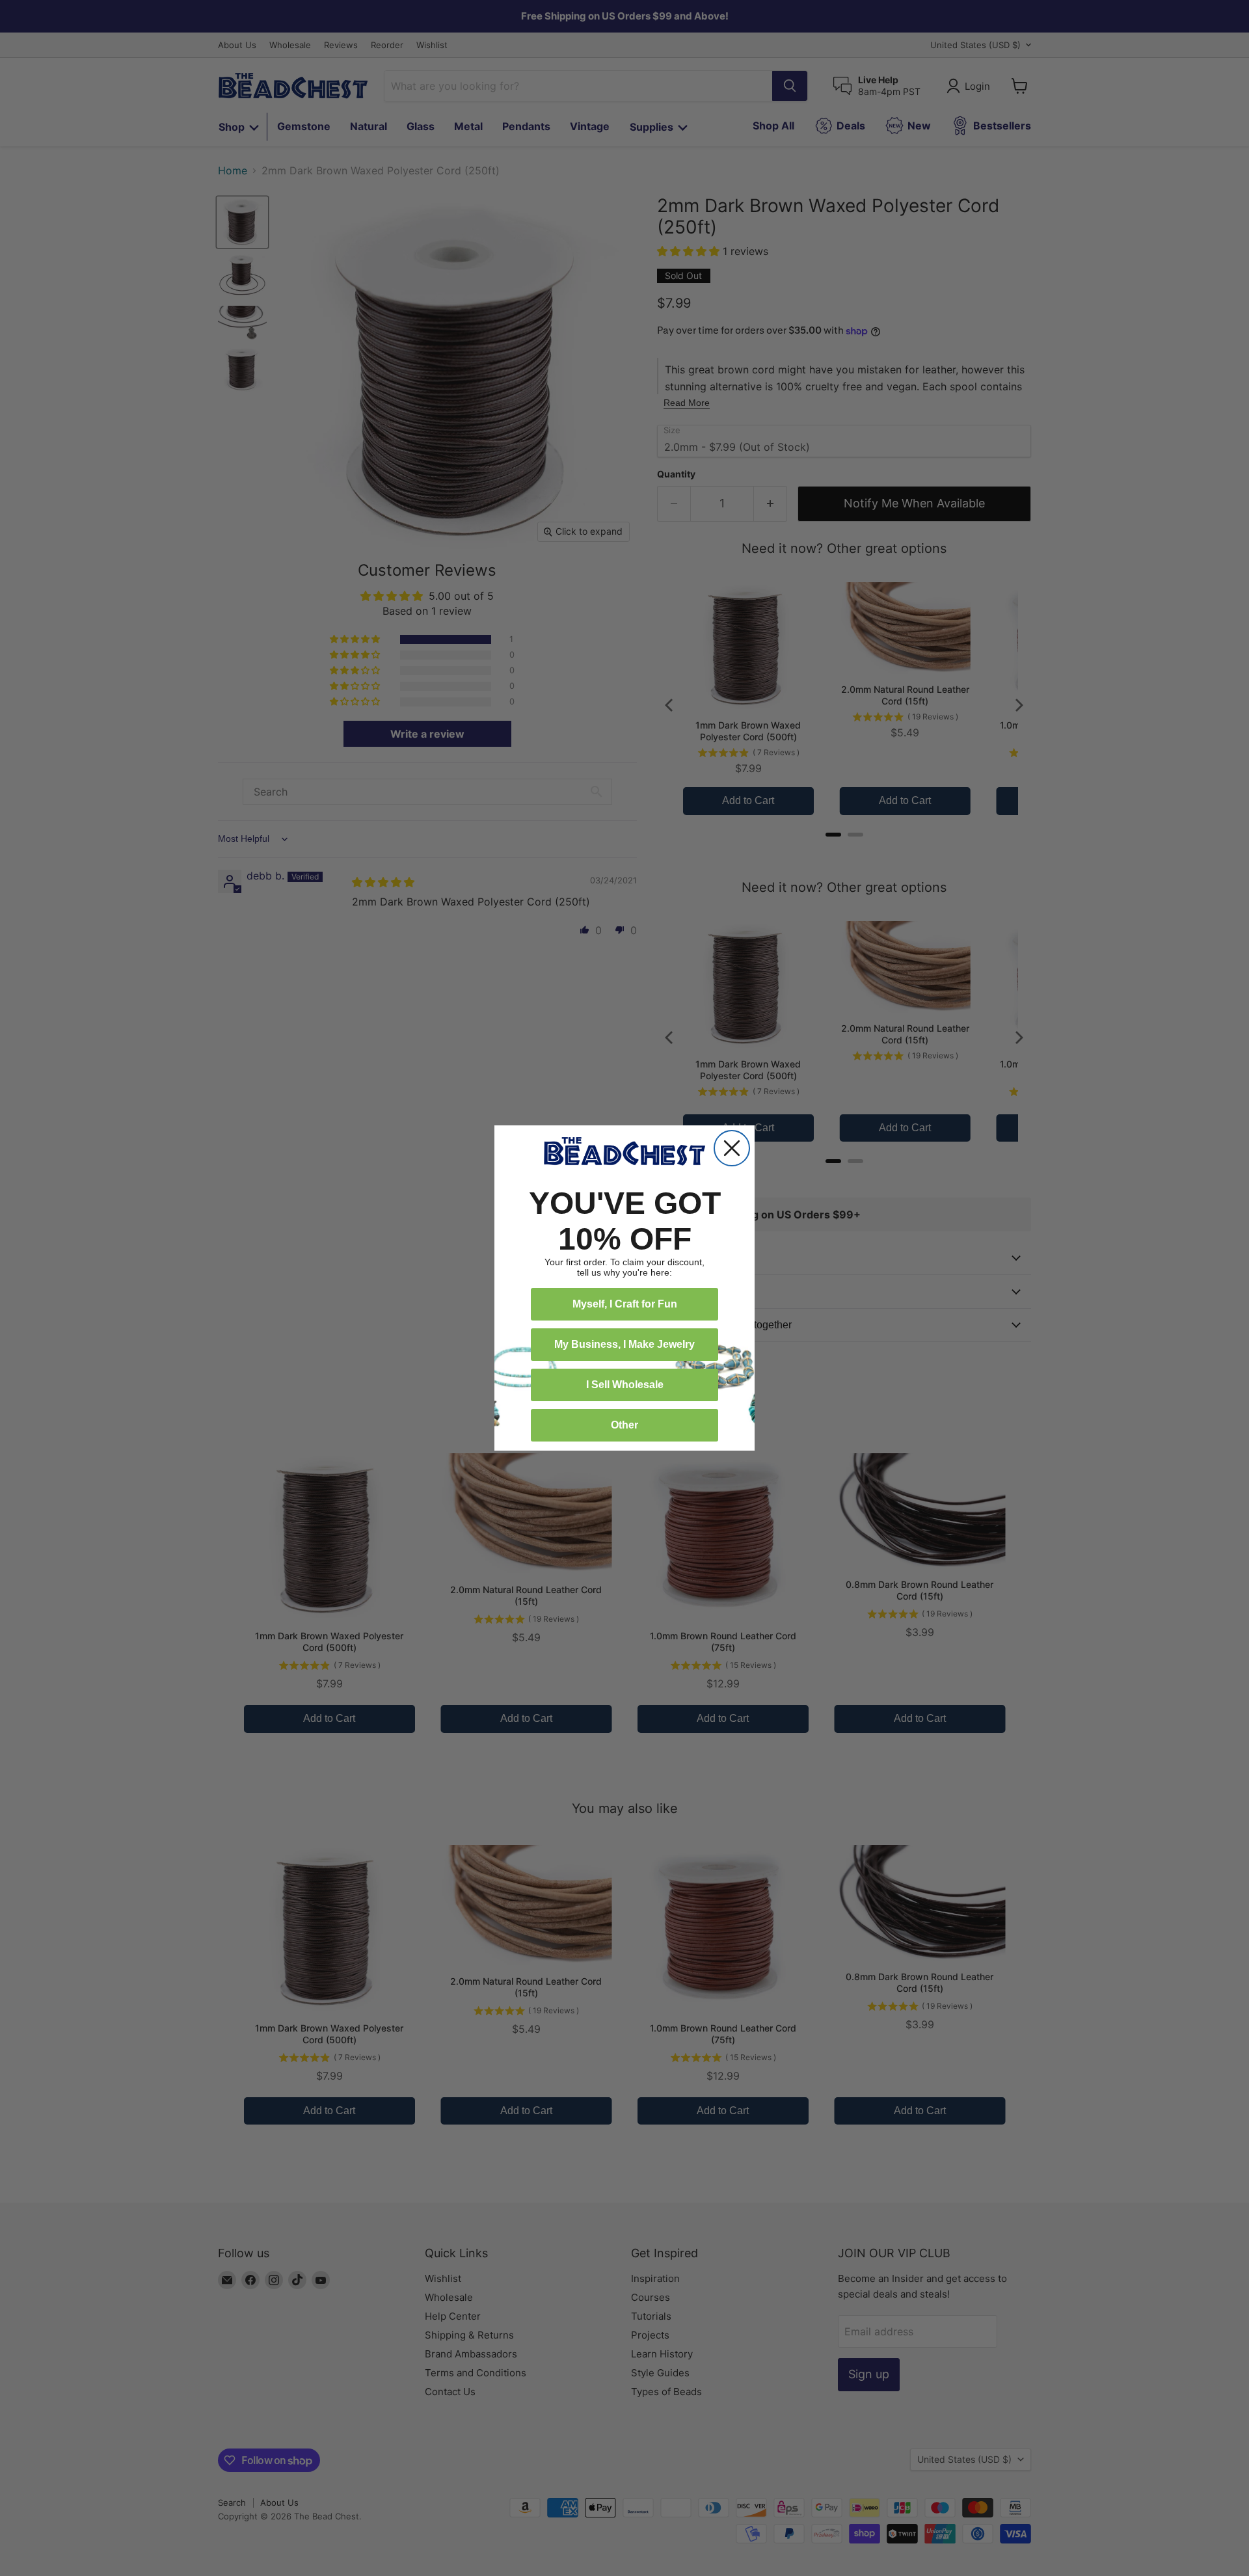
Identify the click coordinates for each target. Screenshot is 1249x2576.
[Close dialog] (732, 1148)
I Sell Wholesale (625, 1385)
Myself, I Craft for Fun (625, 1304)
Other (624, 1425)
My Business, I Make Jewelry (624, 1344)
